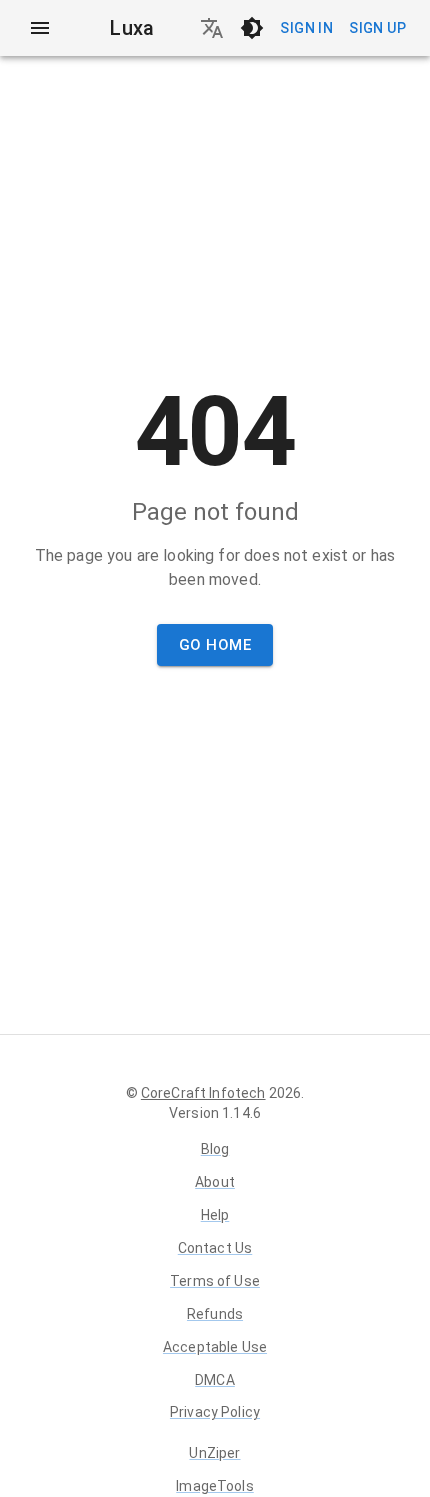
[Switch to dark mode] (252, 28)
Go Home (215, 645)
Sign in (306, 28)
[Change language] (212, 28)
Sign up (377, 28)
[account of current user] (40, 28)
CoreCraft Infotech (203, 1093)
